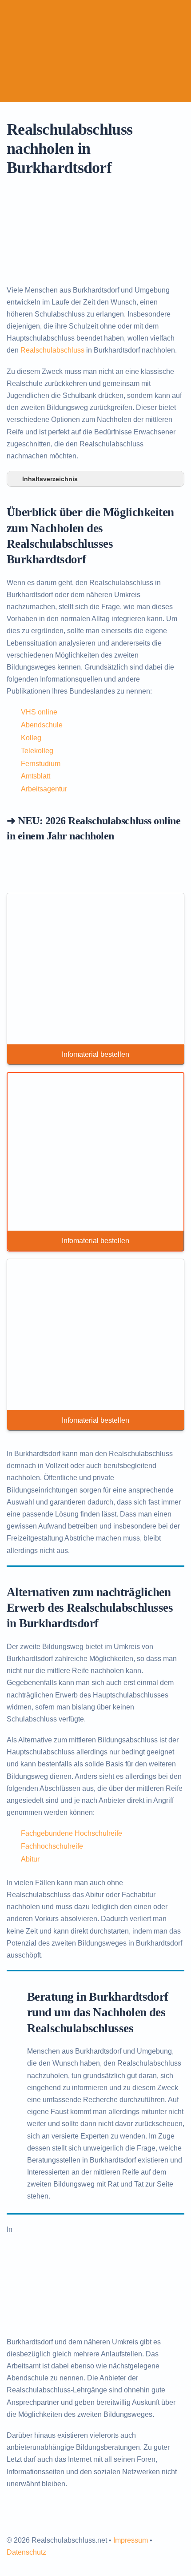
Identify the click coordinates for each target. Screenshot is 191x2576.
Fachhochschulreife (52, 1846)
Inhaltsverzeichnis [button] (50, 479)
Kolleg (31, 738)
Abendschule (42, 725)
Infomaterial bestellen (95, 1054)
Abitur (30, 1859)
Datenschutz (26, 2552)
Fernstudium (41, 764)
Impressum (131, 2540)
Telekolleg (37, 751)
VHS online (39, 712)
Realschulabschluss (52, 350)
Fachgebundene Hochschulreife (72, 1833)
